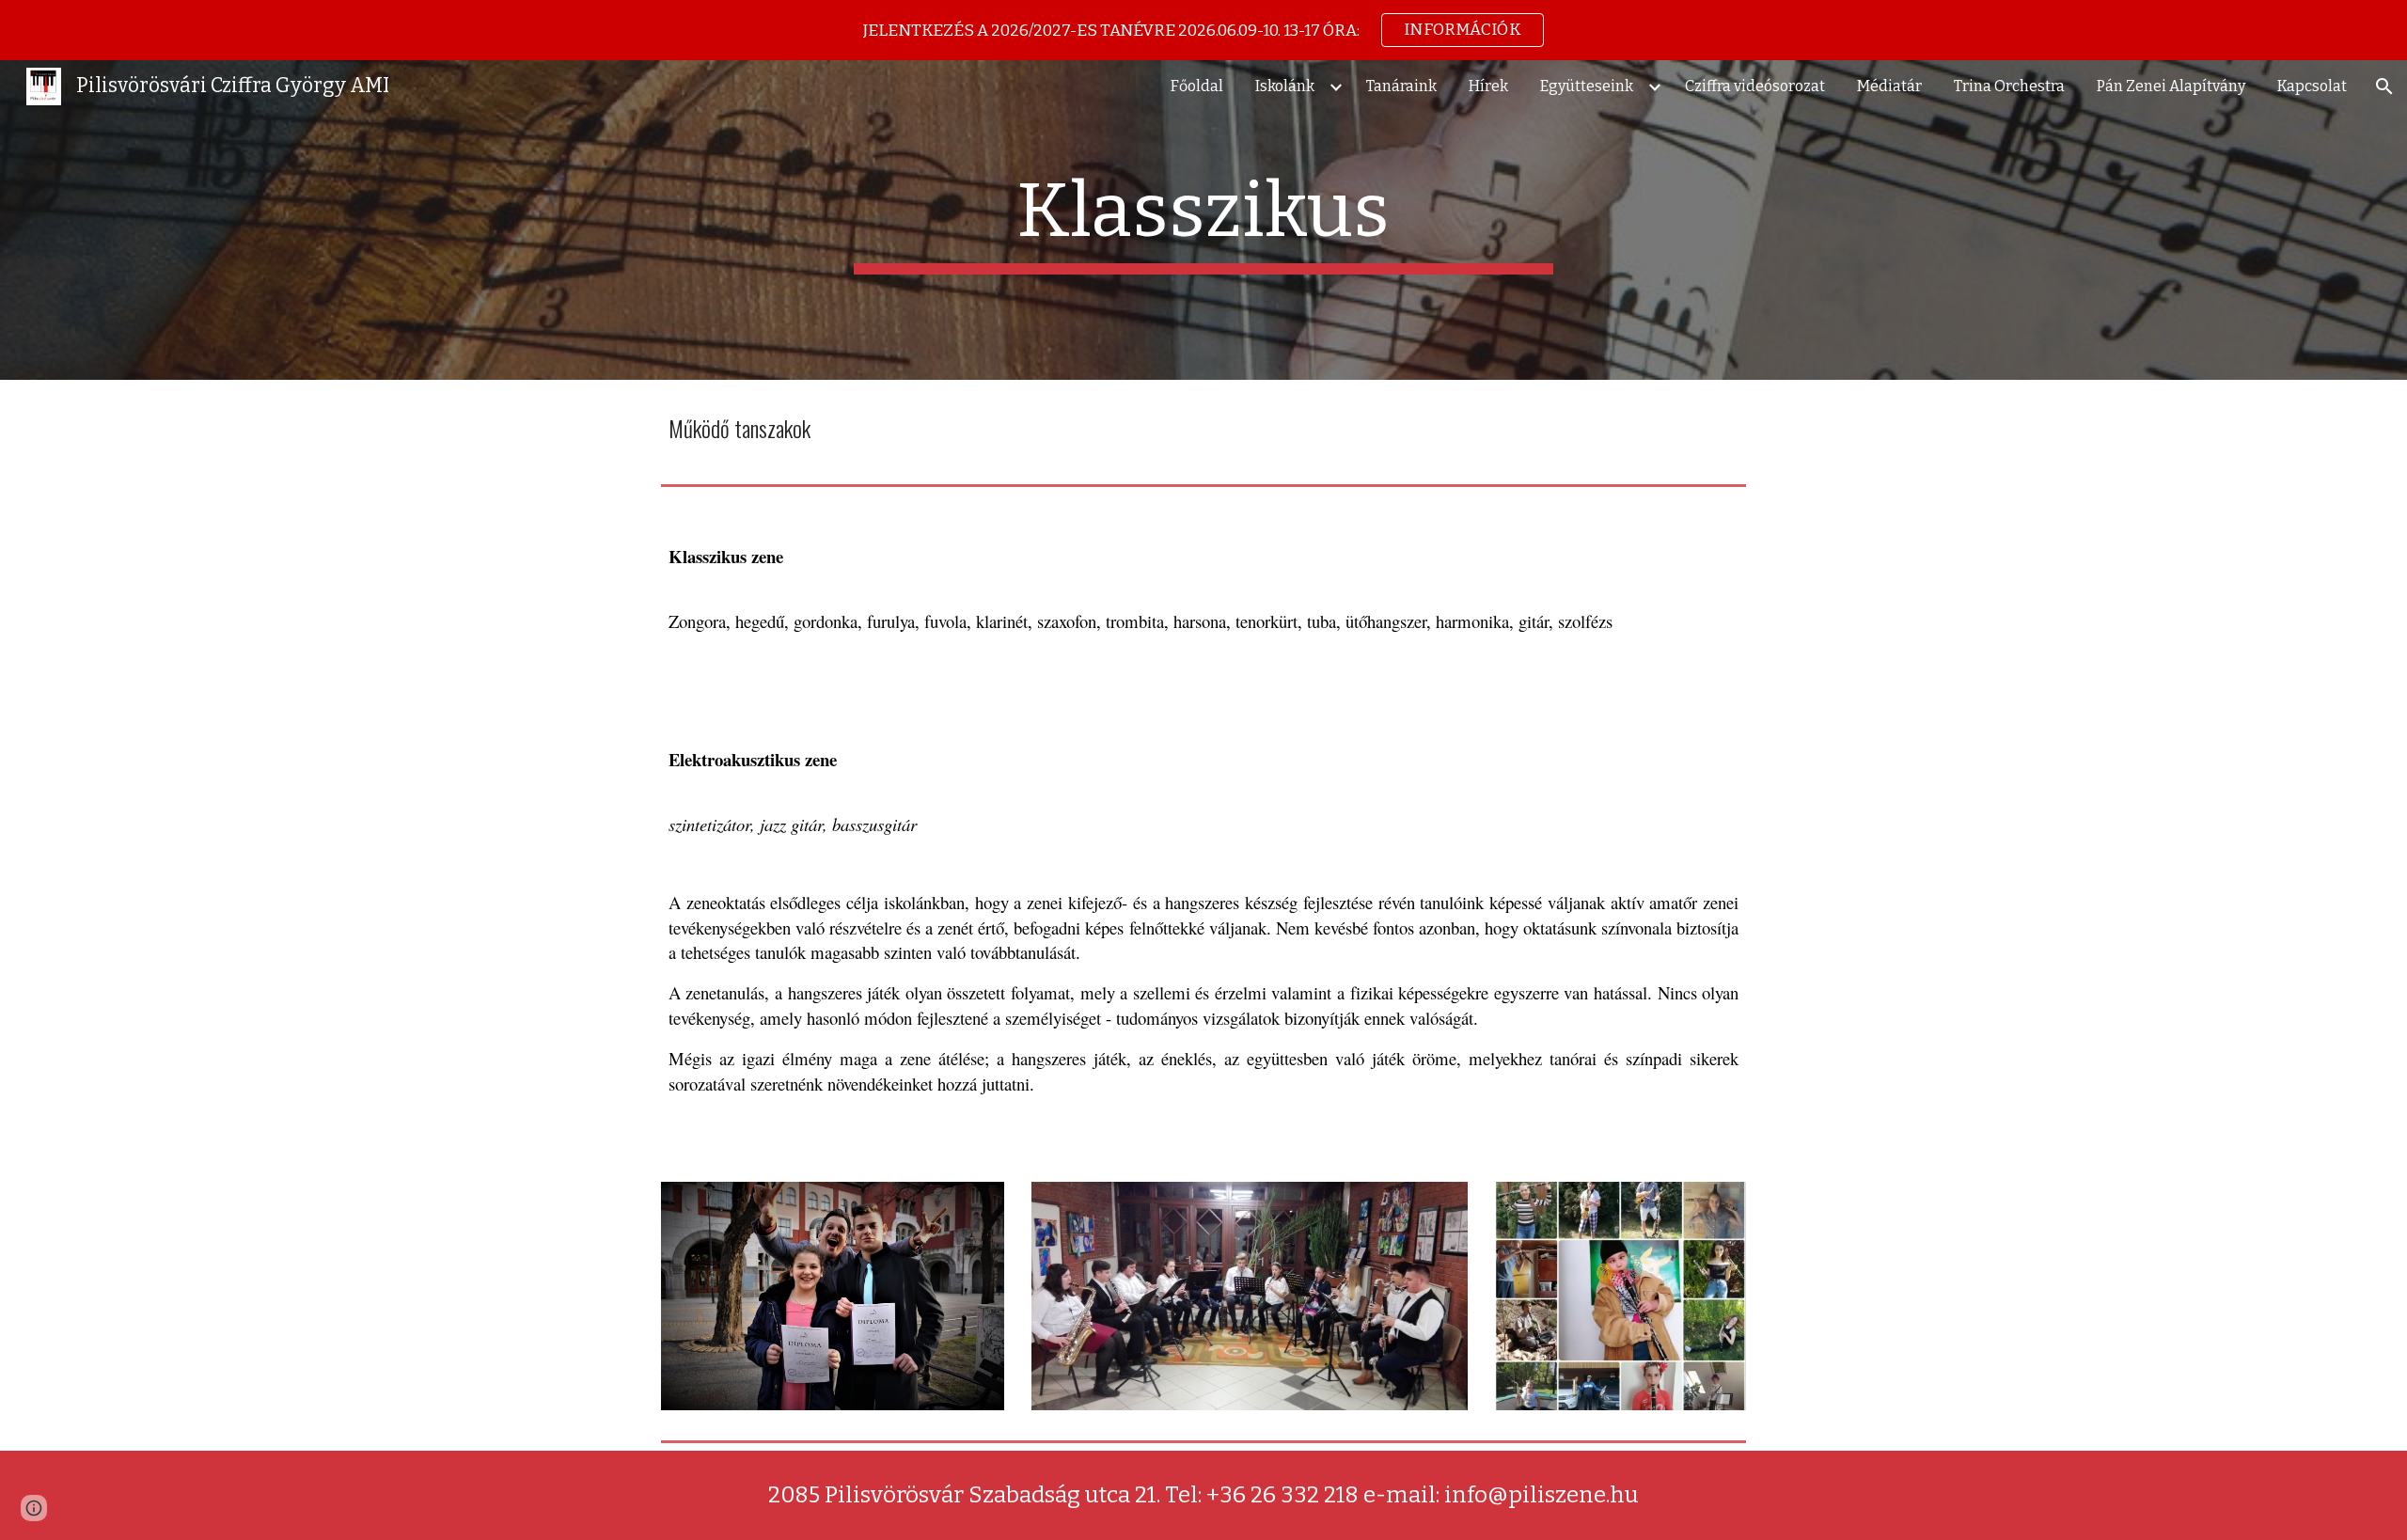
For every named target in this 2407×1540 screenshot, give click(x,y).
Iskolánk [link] (1285, 86)
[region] (1203, 30)
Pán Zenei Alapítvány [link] (2171, 86)
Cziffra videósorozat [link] (1755, 86)
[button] (2384, 86)
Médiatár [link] (1889, 86)
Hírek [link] (1488, 86)
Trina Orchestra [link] (2009, 86)
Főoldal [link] (1197, 86)
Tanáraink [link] (1401, 86)
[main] (1203, 220)
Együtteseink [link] (1587, 86)
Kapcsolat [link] (2312, 86)
